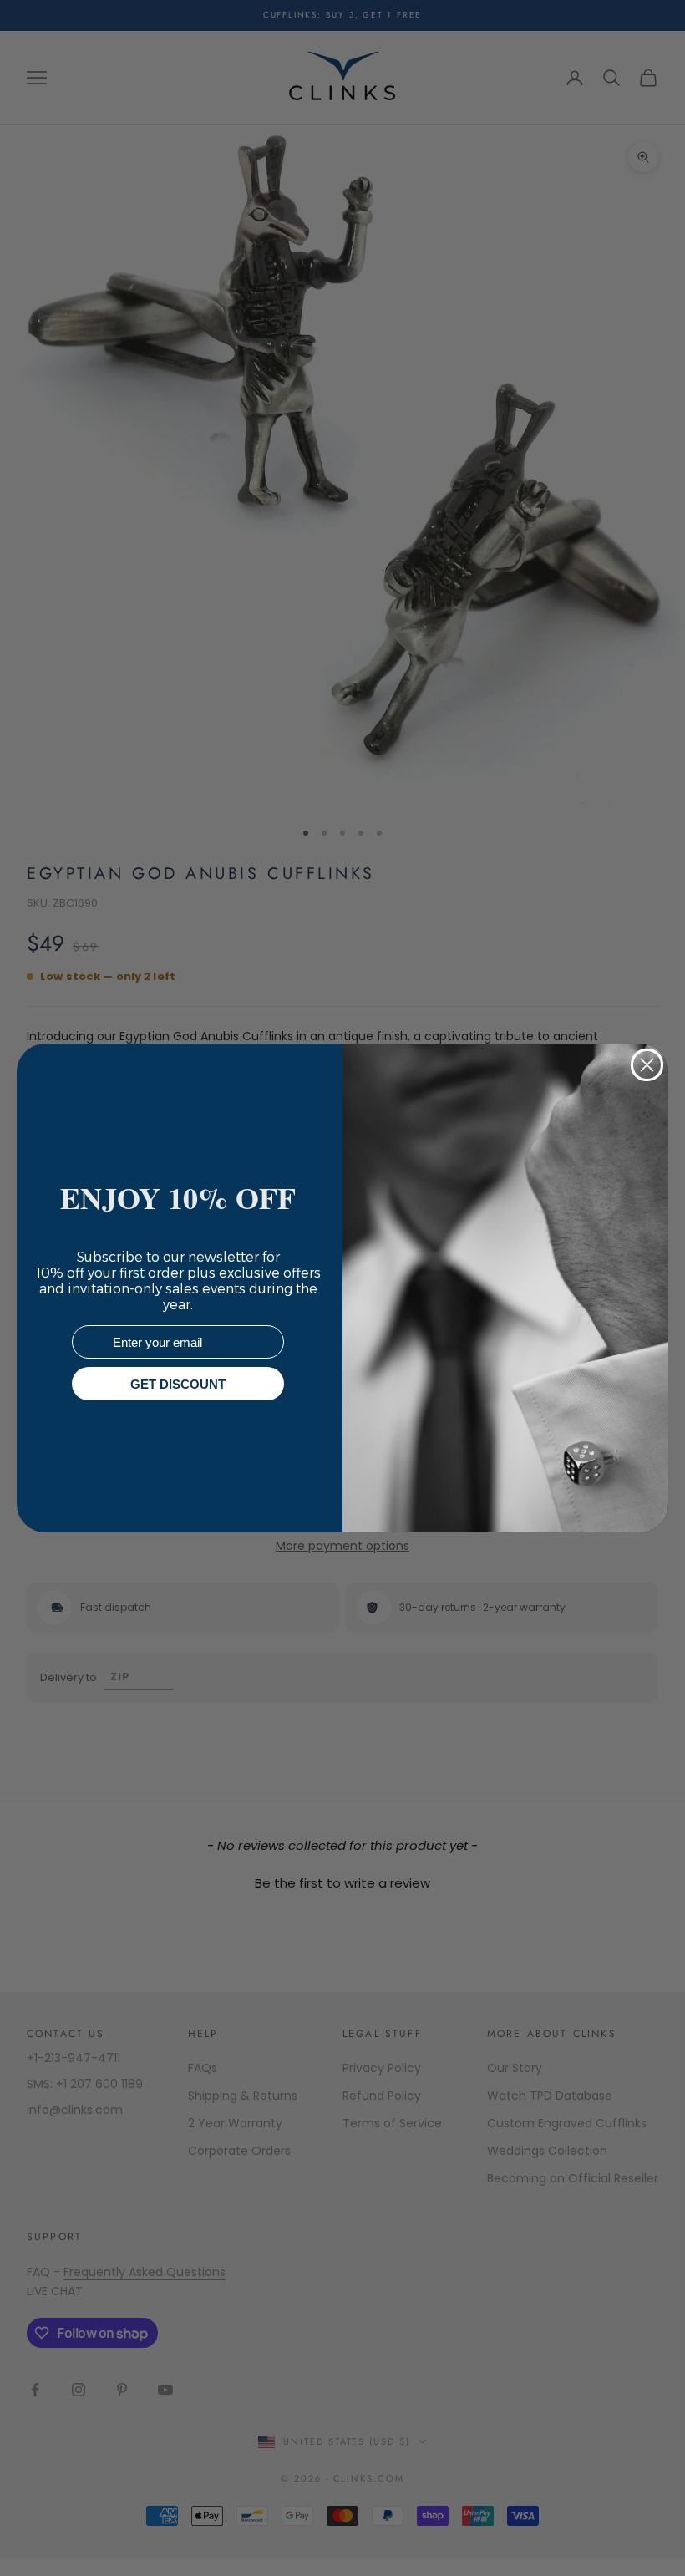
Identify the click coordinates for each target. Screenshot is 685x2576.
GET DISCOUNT (178, 1384)
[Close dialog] (647, 1065)
